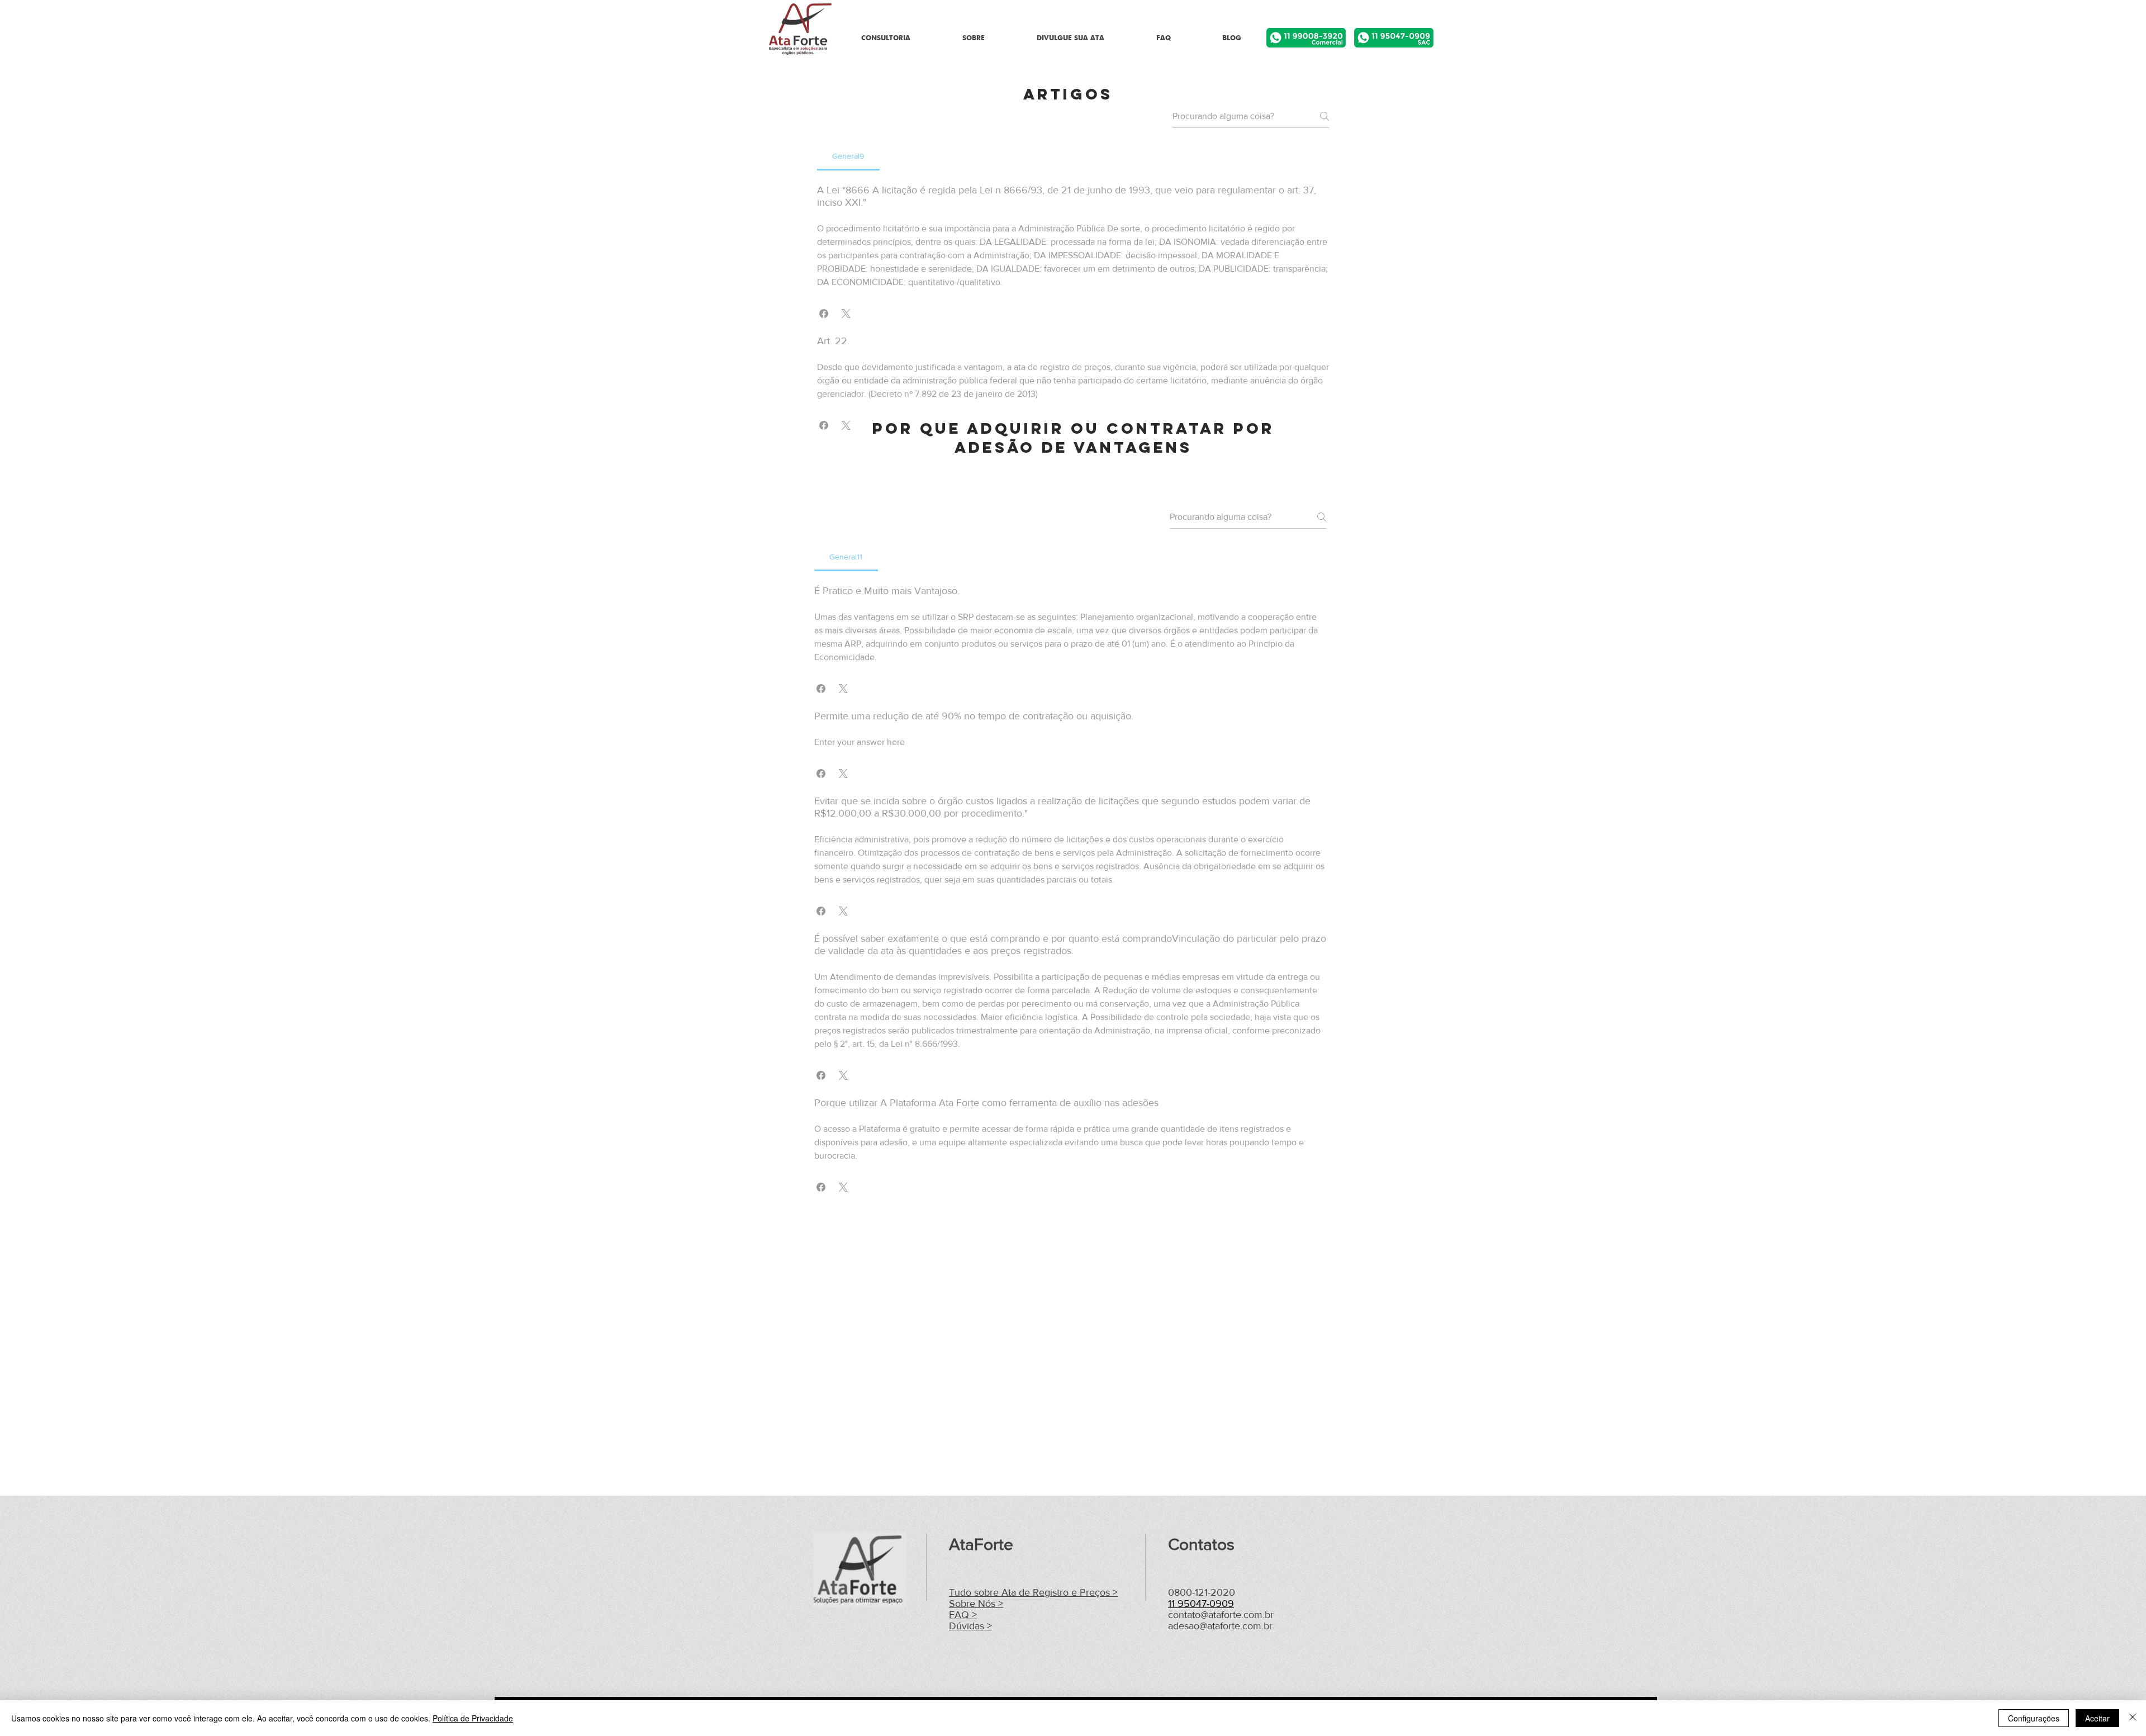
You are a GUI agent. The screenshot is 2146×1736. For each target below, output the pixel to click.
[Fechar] (2133, 1718)
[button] (824, 314)
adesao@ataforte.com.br (1220, 1626)
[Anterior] (63, 32)
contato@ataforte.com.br (1221, 1615)
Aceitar (2097, 1718)
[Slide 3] (1073, 36)
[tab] (848, 156)
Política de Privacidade (473, 1718)
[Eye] (1306, 38)
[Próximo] (2083, 32)
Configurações (2034, 1718)
